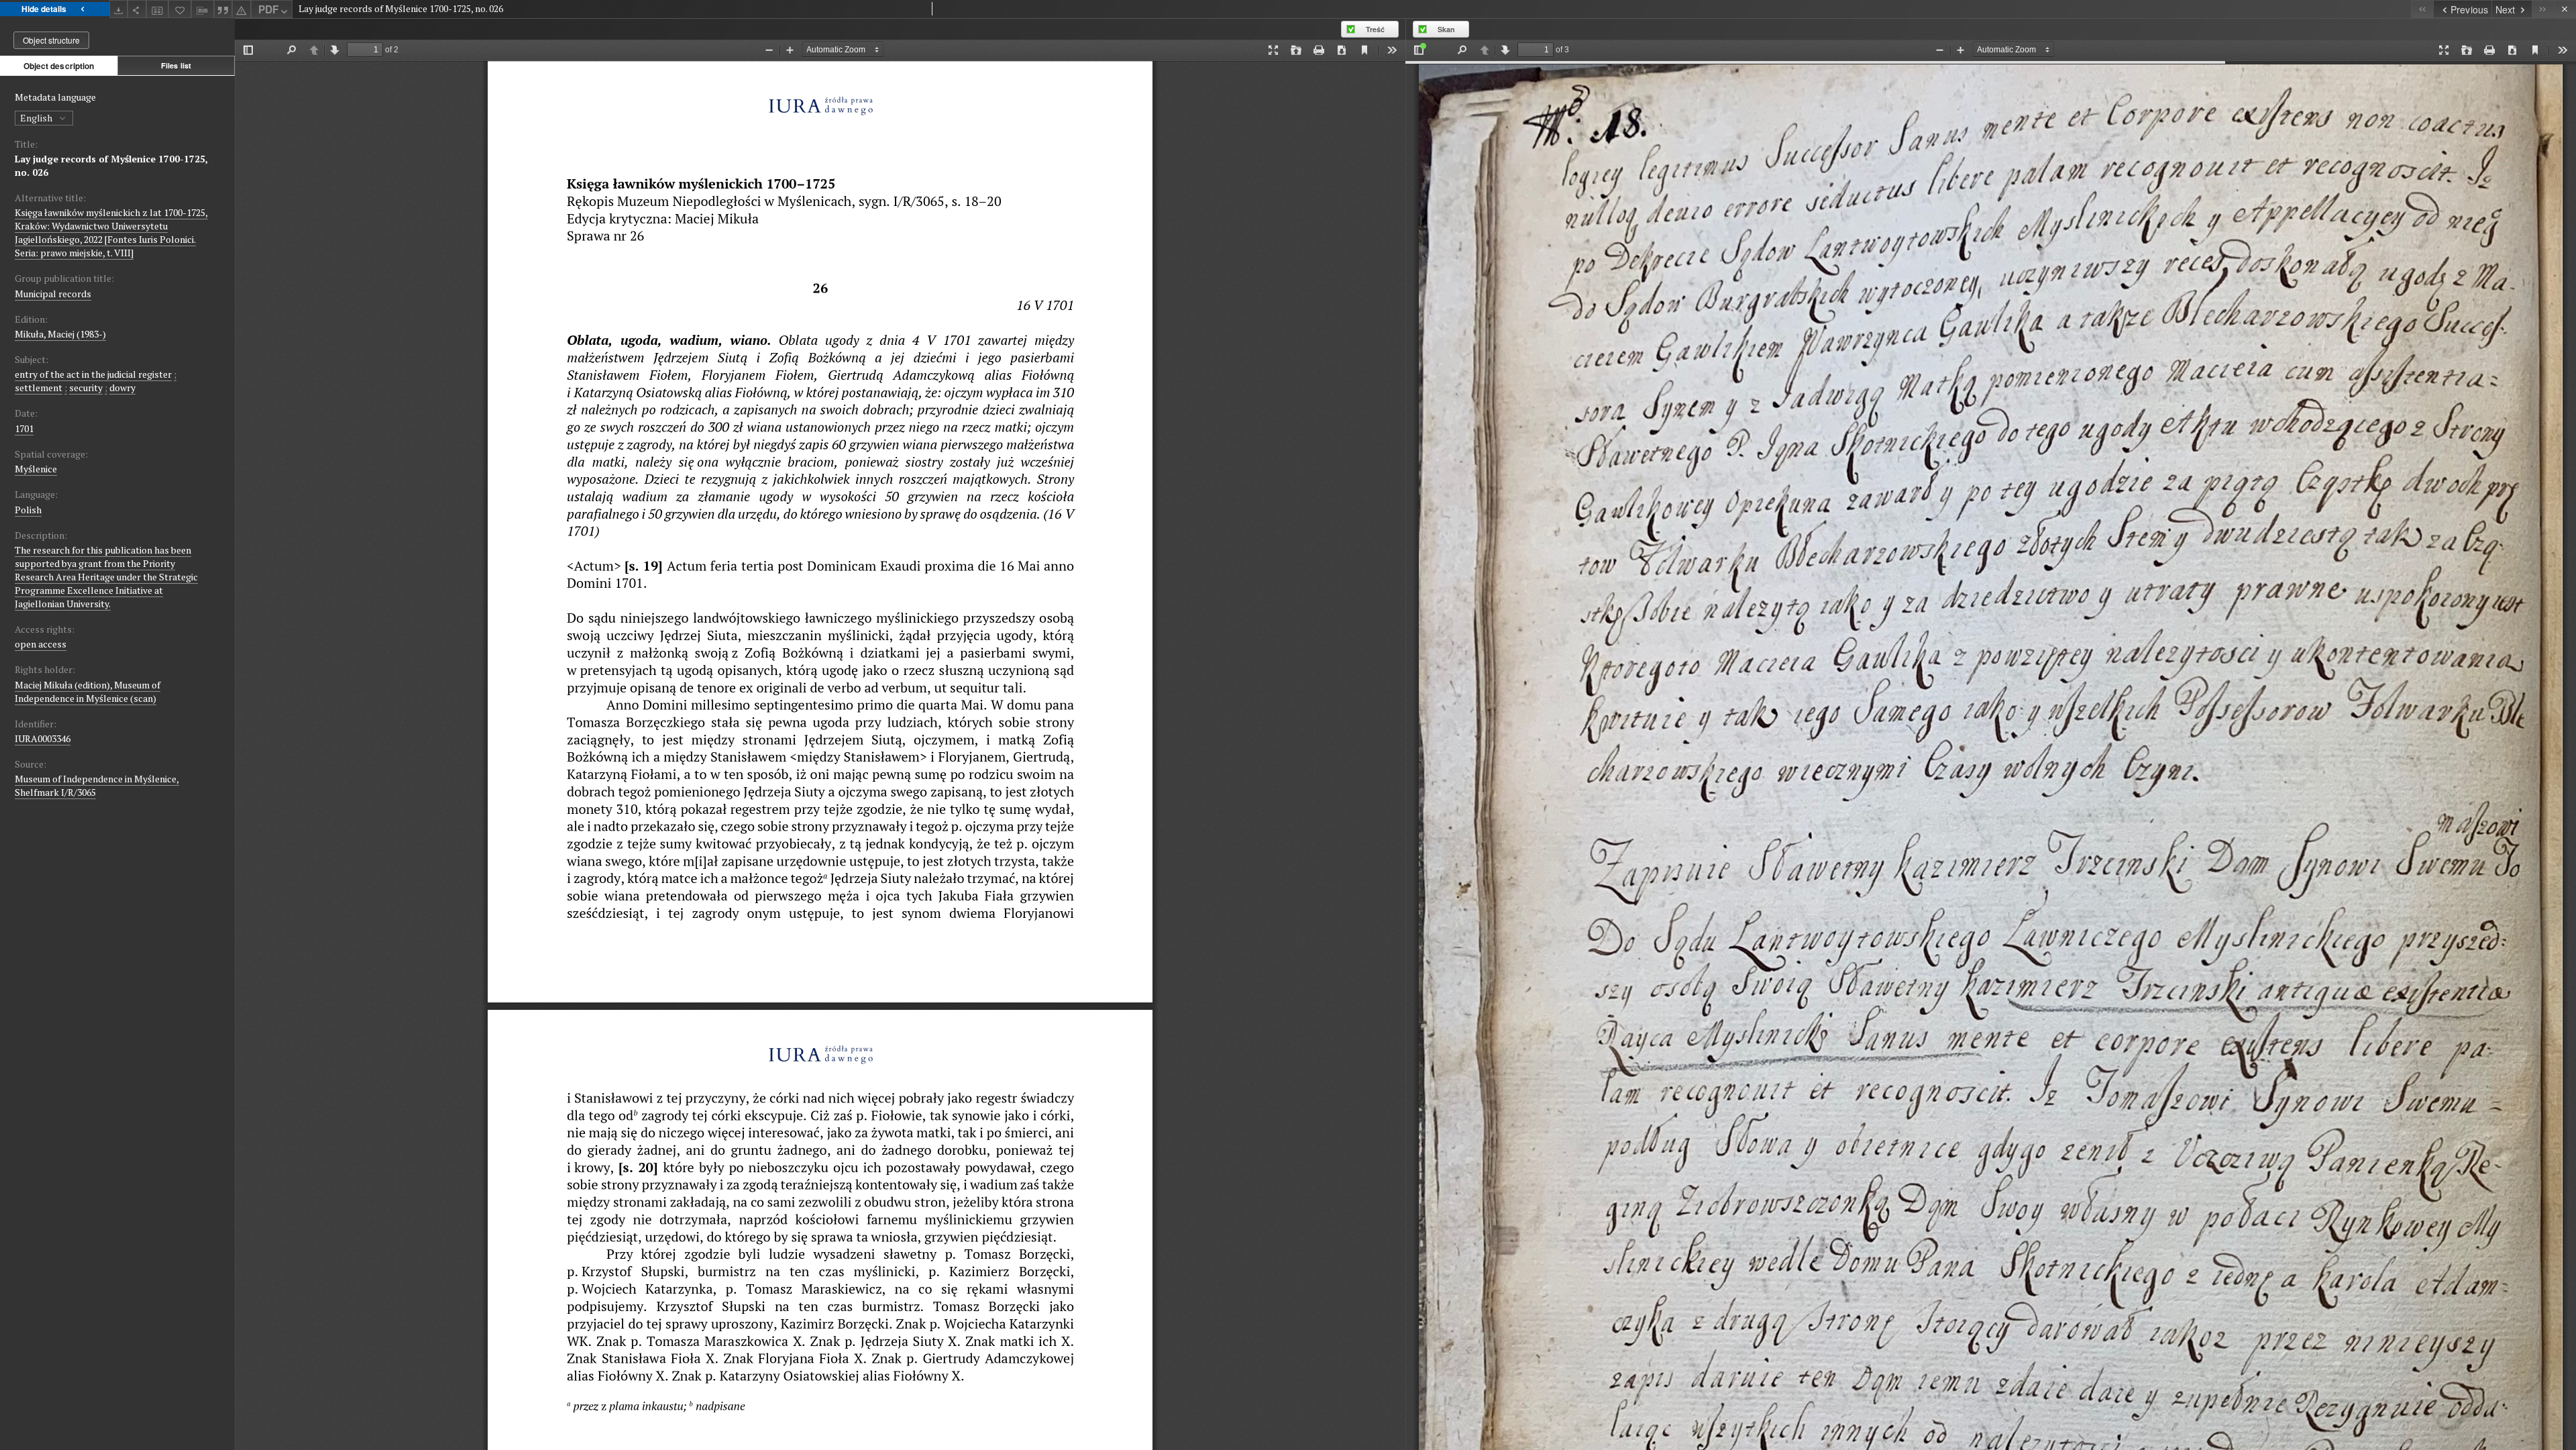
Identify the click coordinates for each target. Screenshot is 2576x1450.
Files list (176, 65)
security (86, 387)
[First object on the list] (2422, 9)
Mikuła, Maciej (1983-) (60, 334)
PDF (268, 9)
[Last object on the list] (2543, 9)
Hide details (44, 9)
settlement (39, 387)
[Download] (119, 9)
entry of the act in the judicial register (93, 374)
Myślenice (36, 469)
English (37, 118)
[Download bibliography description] (203, 9)
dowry (122, 387)
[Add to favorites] (180, 9)
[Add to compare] (158, 9)
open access (41, 644)
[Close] (2565, 9)
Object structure (51, 40)
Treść (1375, 29)
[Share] (137, 9)
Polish (28, 510)
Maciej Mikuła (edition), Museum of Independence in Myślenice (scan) (88, 691)
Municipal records (53, 294)
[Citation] (223, 9)
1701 (24, 428)
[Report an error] (241, 9)
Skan (1446, 29)
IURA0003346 (43, 738)
